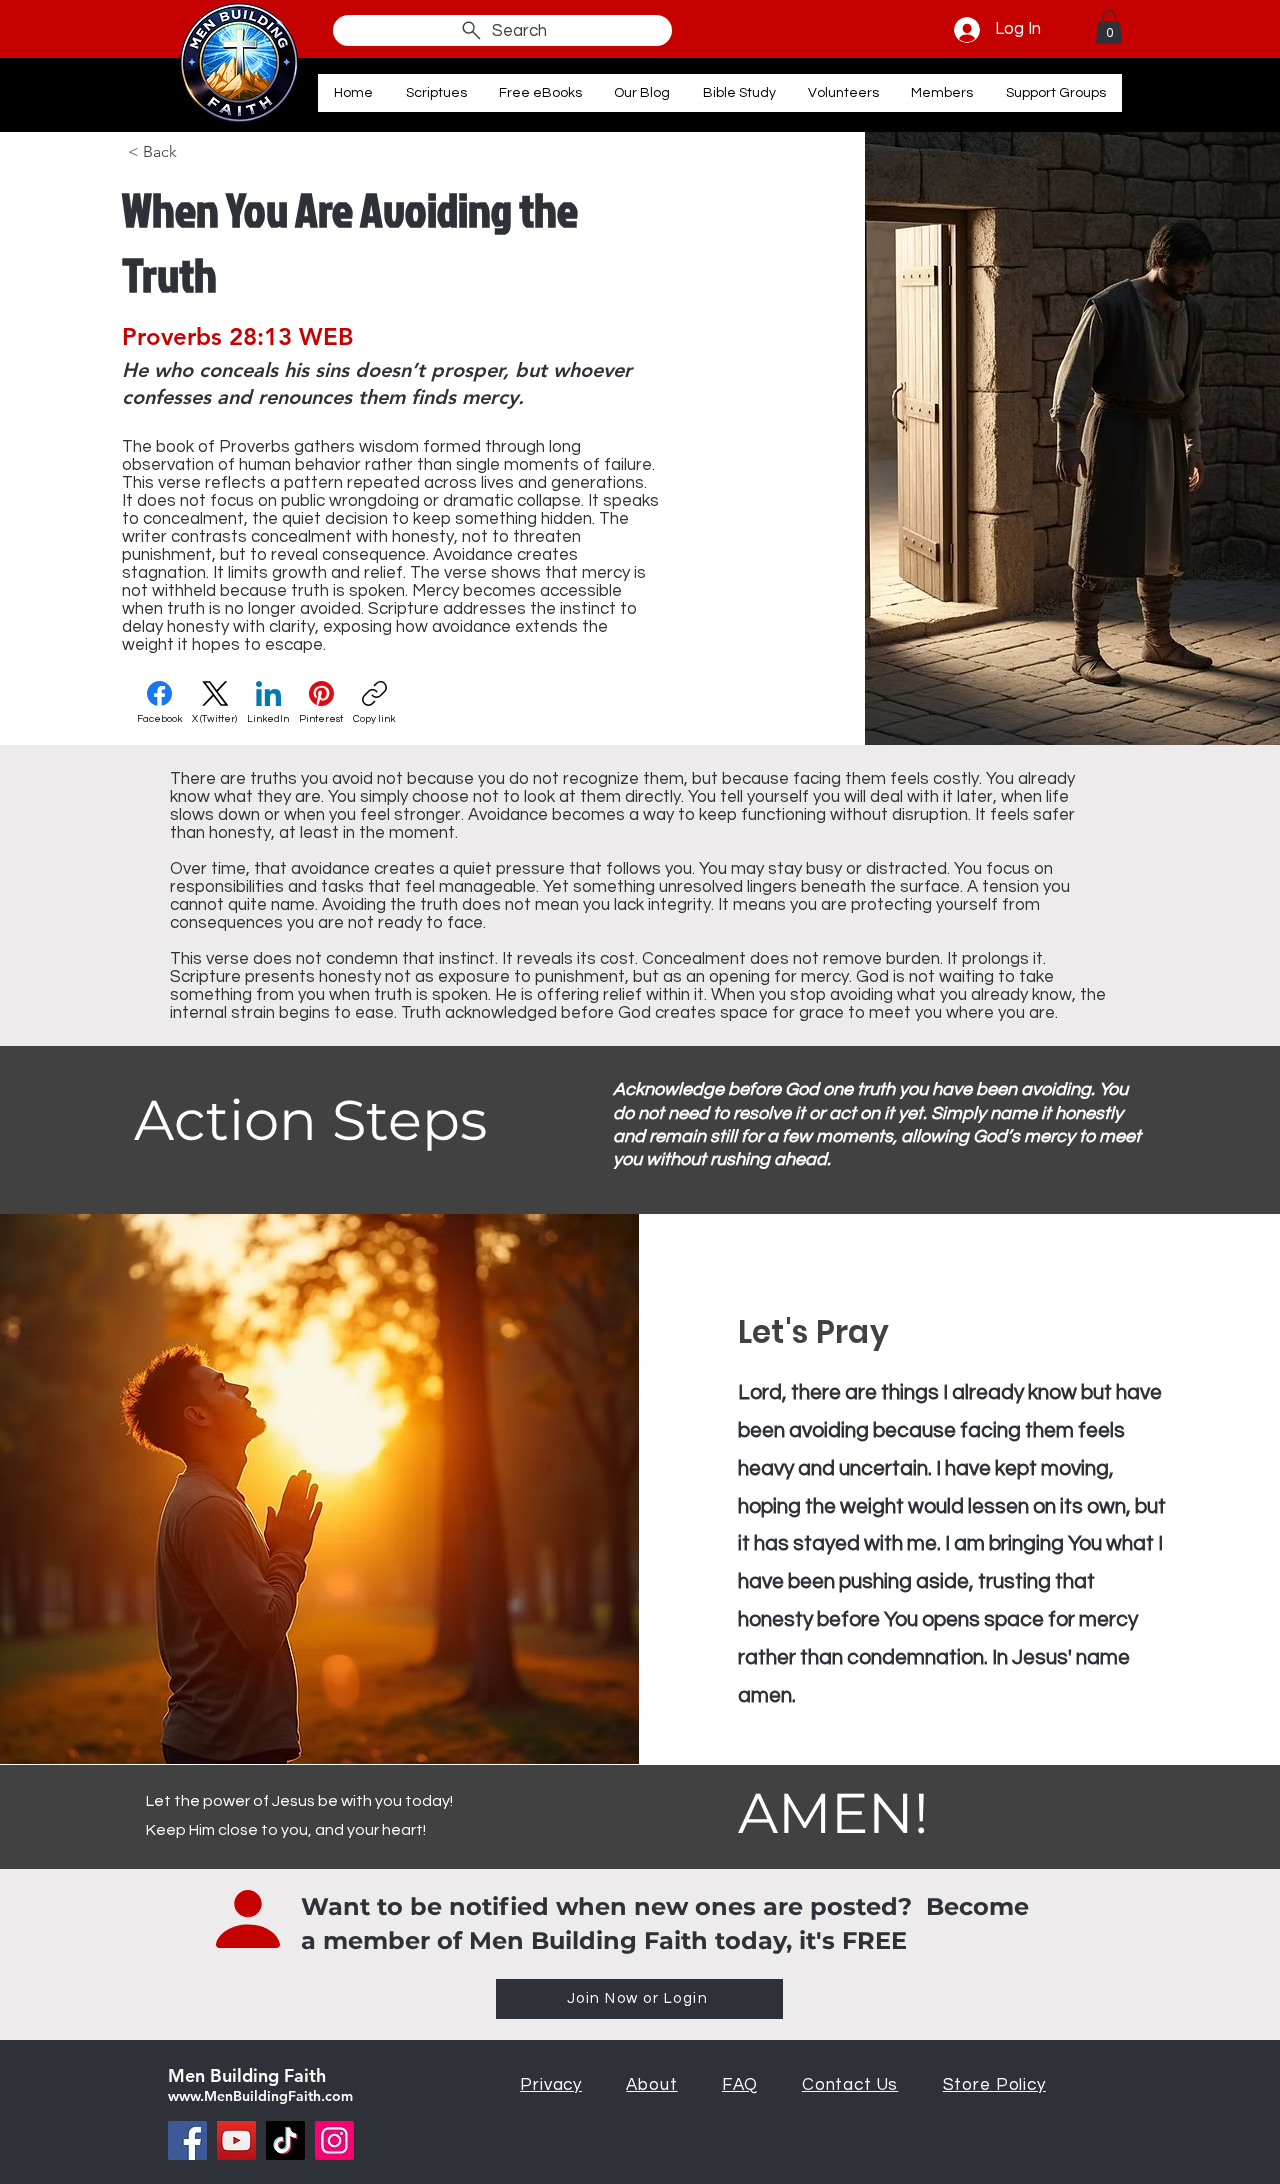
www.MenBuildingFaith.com (260, 2096)
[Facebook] (187, 2140)
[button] (1109, 26)
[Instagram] (334, 2140)
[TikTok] (285, 2140)
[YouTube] (236, 2140)
